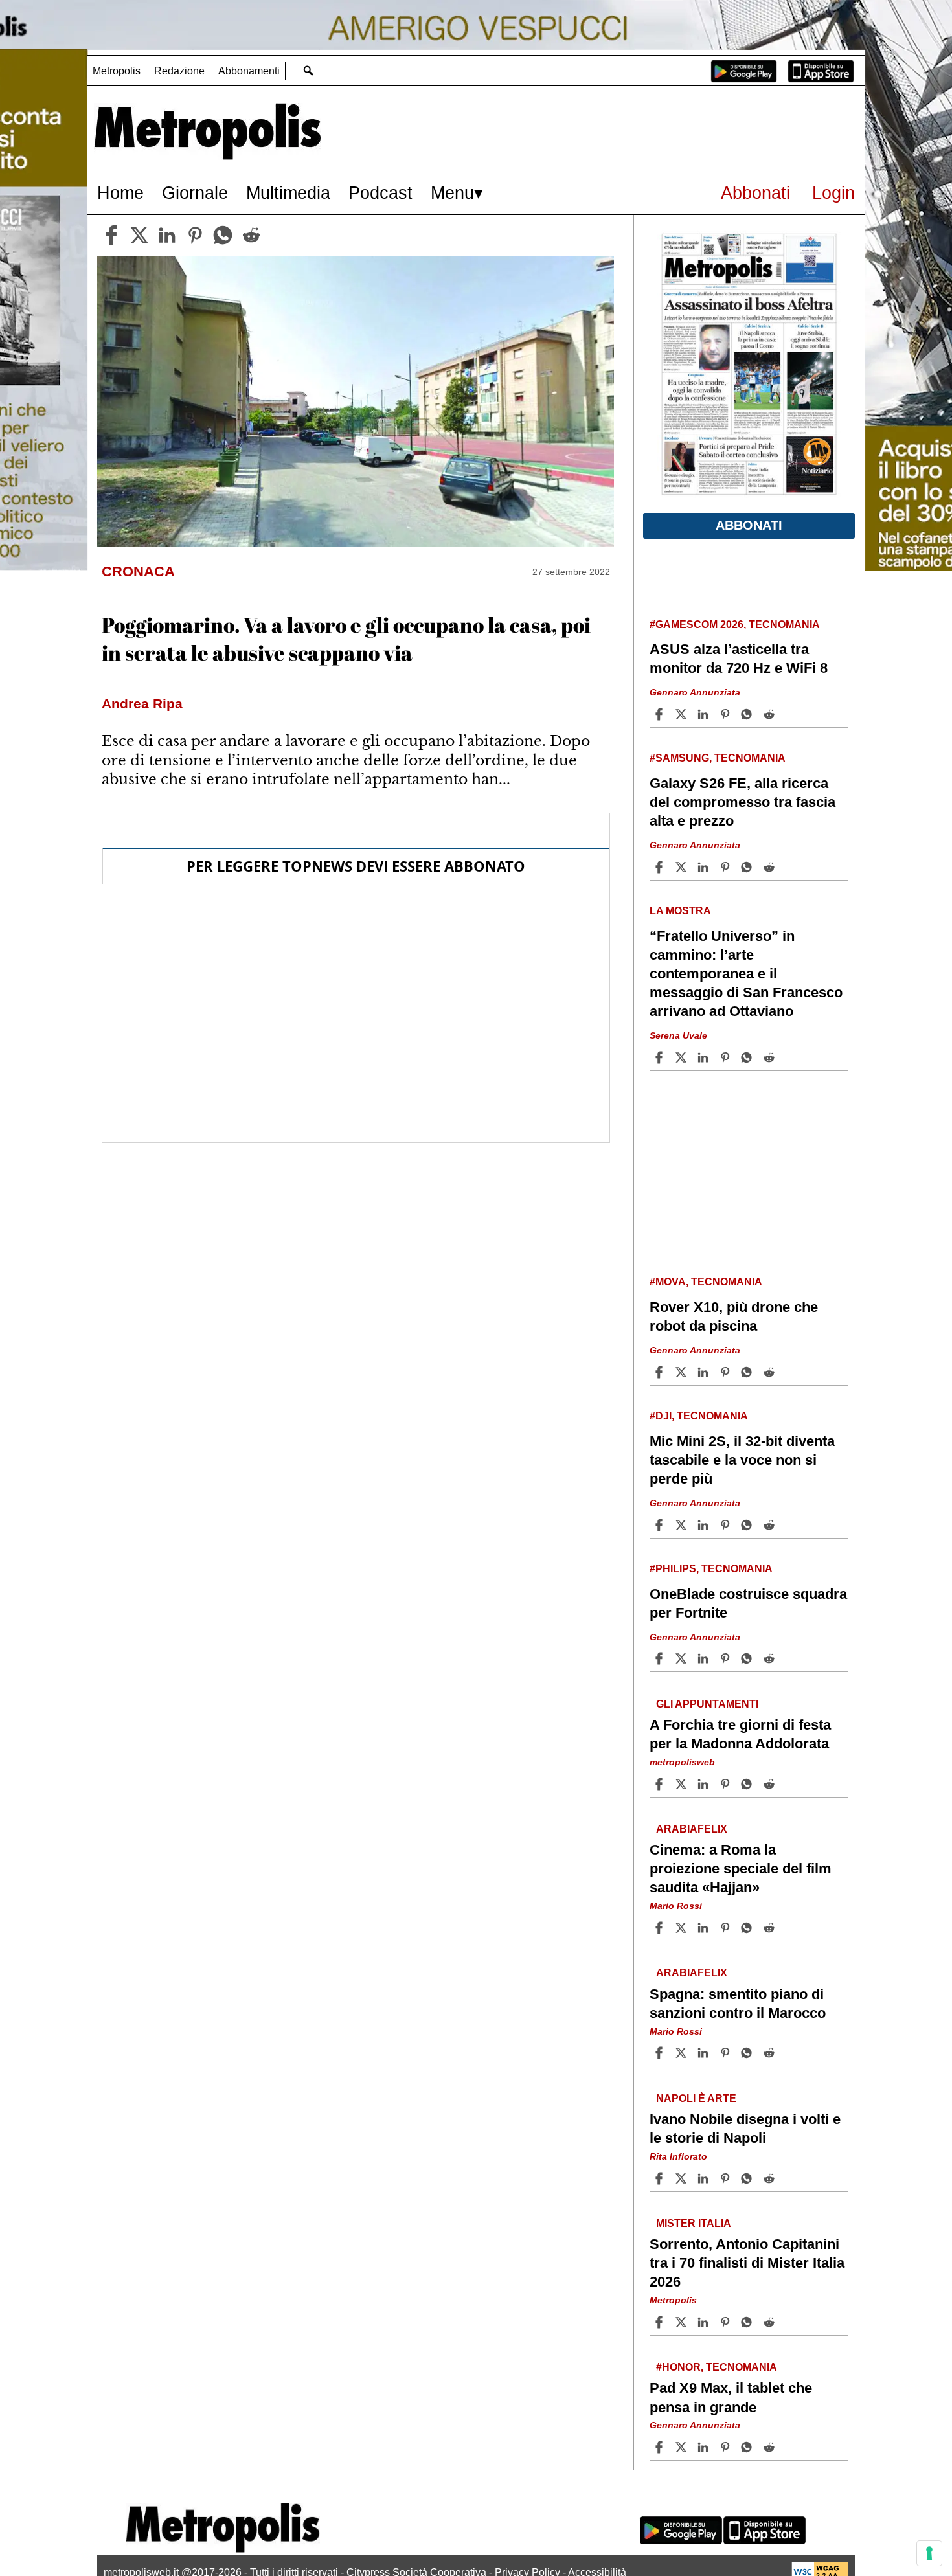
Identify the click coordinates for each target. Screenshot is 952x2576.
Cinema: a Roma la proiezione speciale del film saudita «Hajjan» (741, 1869)
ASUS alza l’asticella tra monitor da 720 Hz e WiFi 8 (739, 659)
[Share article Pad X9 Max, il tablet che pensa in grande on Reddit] (771, 2447)
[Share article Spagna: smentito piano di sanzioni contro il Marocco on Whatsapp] (749, 2053)
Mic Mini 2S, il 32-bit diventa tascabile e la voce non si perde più (742, 1460)
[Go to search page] (308, 70)
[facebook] (111, 235)
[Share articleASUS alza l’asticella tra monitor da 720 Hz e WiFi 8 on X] (683, 714)
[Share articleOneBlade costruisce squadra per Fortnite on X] (683, 1658)
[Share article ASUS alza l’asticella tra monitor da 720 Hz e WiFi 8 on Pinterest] (727, 714)
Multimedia (288, 193)
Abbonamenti (249, 71)
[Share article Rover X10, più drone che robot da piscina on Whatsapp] (749, 1372)
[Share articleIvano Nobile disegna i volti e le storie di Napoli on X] (683, 2178)
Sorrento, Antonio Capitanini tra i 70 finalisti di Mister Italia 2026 (747, 2263)
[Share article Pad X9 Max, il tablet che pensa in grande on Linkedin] (705, 2447)
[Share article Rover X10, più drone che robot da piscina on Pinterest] (727, 1372)
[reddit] (251, 235)
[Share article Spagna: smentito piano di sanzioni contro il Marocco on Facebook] (661, 2053)
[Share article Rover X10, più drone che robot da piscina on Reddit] (771, 1372)
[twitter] (139, 235)
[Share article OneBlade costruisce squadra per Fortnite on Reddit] (771, 1658)
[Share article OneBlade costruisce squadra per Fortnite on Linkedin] (705, 1658)
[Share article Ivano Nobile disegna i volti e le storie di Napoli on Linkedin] (705, 2178)
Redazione (179, 71)
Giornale (195, 193)
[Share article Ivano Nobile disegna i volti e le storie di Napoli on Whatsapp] (749, 2178)
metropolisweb (682, 1762)
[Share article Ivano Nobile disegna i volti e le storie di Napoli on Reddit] (771, 2178)
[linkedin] (167, 235)
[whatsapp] (223, 235)
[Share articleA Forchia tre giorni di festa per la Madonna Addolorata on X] (683, 1784)
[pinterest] (195, 235)
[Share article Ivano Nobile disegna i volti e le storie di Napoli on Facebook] (661, 2178)
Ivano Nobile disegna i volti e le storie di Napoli (745, 2129)
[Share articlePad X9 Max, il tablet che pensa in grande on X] (683, 2447)
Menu (452, 193)
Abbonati (755, 193)
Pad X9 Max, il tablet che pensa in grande (731, 2397)
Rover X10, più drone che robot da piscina (734, 1316)
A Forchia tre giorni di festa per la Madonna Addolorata (740, 1734)
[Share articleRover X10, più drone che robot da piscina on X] (683, 1372)
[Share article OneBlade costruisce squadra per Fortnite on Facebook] (661, 1658)
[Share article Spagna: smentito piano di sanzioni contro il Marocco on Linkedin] (705, 2053)
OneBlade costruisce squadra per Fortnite (748, 1603)
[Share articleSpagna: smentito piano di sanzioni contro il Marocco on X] (683, 2053)
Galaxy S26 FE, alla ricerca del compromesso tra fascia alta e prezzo (742, 802)
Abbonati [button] (749, 525)
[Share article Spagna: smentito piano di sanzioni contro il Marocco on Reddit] (771, 2053)
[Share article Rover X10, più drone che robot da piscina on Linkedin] (705, 1372)
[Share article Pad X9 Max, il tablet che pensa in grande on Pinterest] (727, 2447)
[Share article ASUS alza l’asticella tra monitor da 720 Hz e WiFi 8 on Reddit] (771, 714)
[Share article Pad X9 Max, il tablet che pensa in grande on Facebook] (661, 2447)
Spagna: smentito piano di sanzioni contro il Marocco (738, 2003)
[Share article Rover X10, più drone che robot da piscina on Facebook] (661, 1372)
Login (833, 193)
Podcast (380, 193)
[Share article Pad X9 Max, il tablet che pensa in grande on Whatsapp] (749, 2447)
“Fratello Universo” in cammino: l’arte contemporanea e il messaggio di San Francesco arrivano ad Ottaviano (746, 974)
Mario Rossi (676, 1906)
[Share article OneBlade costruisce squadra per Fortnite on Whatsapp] (749, 1658)
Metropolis (117, 71)
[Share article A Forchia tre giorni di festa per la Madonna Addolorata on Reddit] (771, 1784)
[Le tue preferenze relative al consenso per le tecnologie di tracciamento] (929, 2553)
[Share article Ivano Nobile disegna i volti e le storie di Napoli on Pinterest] (727, 2178)
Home (120, 193)
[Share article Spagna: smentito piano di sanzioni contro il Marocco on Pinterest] (727, 2053)
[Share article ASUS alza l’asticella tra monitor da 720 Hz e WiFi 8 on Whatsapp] (749, 714)
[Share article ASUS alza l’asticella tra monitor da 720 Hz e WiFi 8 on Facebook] (661, 714)
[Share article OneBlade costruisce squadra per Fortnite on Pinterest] (727, 1658)
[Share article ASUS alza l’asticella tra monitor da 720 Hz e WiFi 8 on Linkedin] (705, 714)
